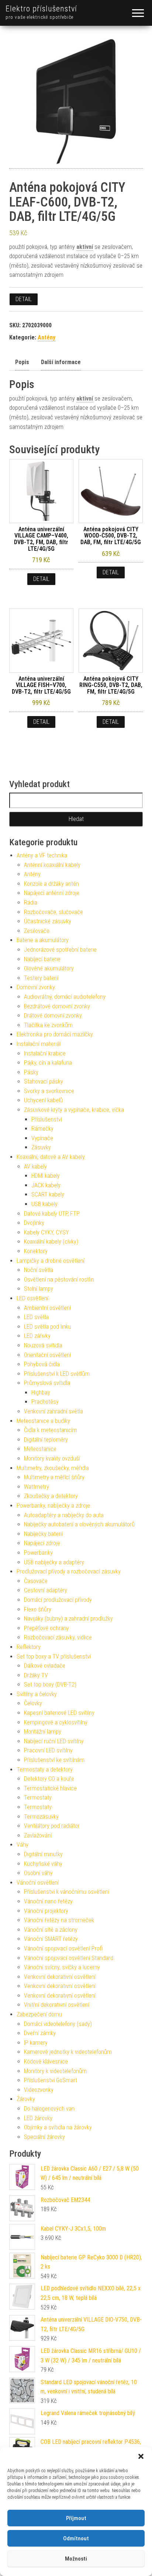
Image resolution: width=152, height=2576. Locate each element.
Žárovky (26, 2099)
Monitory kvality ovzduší (52, 1458)
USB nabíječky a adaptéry (54, 1562)
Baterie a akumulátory (43, 940)
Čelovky (33, 1703)
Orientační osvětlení (47, 1355)
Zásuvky (41, 1147)
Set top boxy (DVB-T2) (50, 1685)
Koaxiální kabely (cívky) (51, 1242)
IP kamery (36, 2043)
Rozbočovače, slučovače (53, 912)
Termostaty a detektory (45, 1770)
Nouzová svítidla (43, 1345)
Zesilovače (37, 931)
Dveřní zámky (40, 2033)
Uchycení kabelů (43, 1100)
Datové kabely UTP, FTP (52, 1214)
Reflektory (29, 1647)
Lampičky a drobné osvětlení (51, 1261)
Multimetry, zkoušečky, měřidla (53, 1468)
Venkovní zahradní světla (53, 1411)
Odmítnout (76, 2538)
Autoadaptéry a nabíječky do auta (64, 1515)
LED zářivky (37, 1336)
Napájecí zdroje (42, 1543)
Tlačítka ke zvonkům (48, 1025)
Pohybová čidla (42, 1364)
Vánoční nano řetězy (48, 1901)
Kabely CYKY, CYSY (46, 1232)
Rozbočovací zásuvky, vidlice (58, 1637)
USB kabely (44, 1204)
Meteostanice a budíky (43, 1421)
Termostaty (38, 1798)
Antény (46, 337)
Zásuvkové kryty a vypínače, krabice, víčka (74, 1110)
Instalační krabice (45, 1053)
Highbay (41, 1393)
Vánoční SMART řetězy (51, 1939)
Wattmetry (37, 1487)
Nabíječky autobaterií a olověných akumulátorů (79, 1524)
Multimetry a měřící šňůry (54, 1477)
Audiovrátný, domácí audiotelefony (65, 997)
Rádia (31, 903)
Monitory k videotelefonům (55, 2071)
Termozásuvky (41, 1817)
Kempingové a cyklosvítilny (56, 1722)
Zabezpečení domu (39, 2014)
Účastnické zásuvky (48, 921)
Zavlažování (38, 1835)
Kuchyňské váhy (43, 1864)
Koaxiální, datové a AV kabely (51, 1157)
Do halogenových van (49, 2109)
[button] (141, 2456)
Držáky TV (36, 1675)
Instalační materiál (39, 1044)
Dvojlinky (34, 1223)
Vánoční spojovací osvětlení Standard (69, 1958)
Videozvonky (39, 2090)
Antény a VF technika (42, 855)
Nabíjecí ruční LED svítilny (54, 1741)
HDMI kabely (46, 1176)
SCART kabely (48, 1194)
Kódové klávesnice (46, 2061)
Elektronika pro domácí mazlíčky (55, 1034)
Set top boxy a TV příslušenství (54, 1657)
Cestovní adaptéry (46, 1590)
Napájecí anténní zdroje (52, 893)
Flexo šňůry (38, 1609)
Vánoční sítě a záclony (51, 1930)
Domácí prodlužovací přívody (58, 1600)
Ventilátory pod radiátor (52, 1826)
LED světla (36, 1317)
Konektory (36, 1251)
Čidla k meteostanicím (51, 1430)
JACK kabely (46, 1185)
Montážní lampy (43, 1732)
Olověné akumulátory (49, 968)
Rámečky (42, 1129)
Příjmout (76, 2518)
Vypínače (42, 1138)
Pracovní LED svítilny (48, 1750)
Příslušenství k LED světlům (57, 1374)
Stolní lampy (39, 1289)
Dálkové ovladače (45, 1666)
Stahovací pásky (44, 1081)
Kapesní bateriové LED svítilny (59, 1713)
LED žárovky (38, 2118)
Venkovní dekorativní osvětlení (60, 1977)
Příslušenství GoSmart (51, 2080)
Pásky (31, 1072)
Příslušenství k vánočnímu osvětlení (67, 1892)
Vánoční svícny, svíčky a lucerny (62, 1967)
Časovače (36, 1581)
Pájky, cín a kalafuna (48, 1063)
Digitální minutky (43, 1854)
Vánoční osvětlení (38, 1883)
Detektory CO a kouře (49, 1779)
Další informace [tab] (61, 362)
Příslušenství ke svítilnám (54, 1760)
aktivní (85, 247)
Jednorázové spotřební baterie (60, 950)
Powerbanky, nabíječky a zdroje (53, 1506)
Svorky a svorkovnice (49, 1091)
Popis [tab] (22, 362)
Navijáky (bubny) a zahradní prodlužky (68, 1619)
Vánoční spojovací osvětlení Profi (63, 1948)
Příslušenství (47, 1119)
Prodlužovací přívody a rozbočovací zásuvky (69, 1571)
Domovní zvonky (36, 987)
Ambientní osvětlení (47, 1308)
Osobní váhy (38, 1873)
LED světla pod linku (48, 1327)
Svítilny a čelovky (37, 1694)
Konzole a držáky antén (51, 884)
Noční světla (39, 1270)
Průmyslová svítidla (47, 1383)
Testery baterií (41, 978)
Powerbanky (38, 1553)
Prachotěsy (45, 1402)
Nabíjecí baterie (42, 959)
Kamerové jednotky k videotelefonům (68, 2052)
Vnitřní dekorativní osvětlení (57, 2005)
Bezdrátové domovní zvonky (57, 1006)
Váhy (23, 1845)
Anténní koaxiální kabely (52, 865)
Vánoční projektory (46, 1911)
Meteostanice (40, 1449)
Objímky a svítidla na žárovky (58, 2127)
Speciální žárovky (44, 2137)
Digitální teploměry (46, 1440)
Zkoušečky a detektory (51, 1496)
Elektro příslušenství (41, 9)
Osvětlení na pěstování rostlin (59, 1280)
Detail (24, 299)
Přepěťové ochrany (46, 1628)
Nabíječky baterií (43, 1534)
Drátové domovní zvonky (53, 1016)
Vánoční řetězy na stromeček (59, 1920)
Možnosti (76, 2559)
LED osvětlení (32, 1298)
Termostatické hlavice (50, 1788)
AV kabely (35, 1167)
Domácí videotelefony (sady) (58, 2024)
